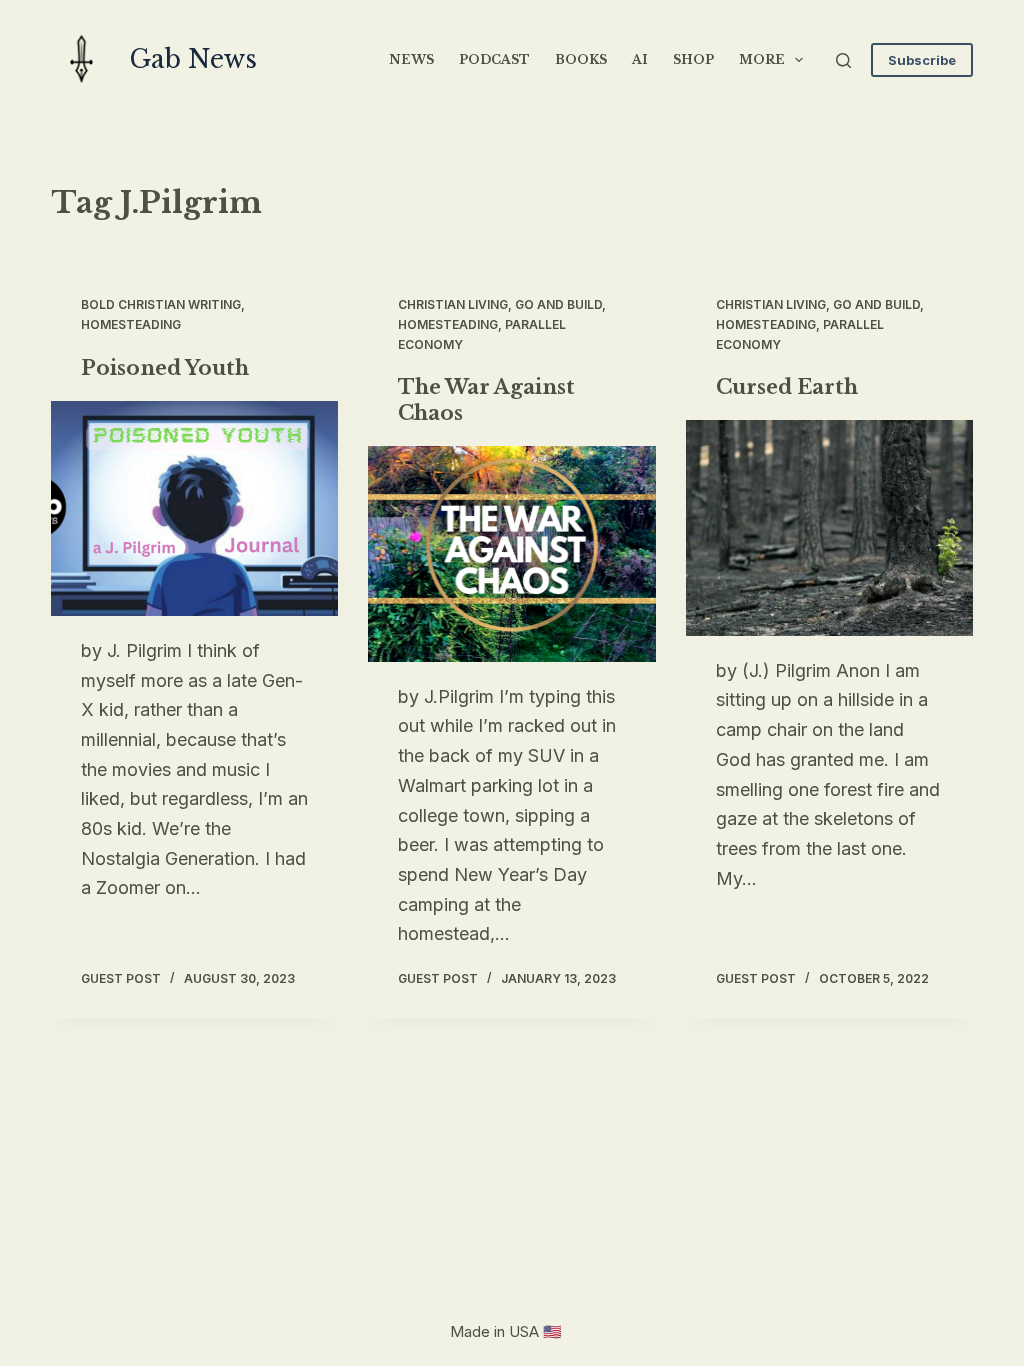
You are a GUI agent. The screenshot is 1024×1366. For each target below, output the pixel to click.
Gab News (193, 59)
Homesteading (131, 324)
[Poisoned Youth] (194, 508)
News (411, 59)
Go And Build (558, 304)
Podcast (494, 59)
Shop (693, 59)
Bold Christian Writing (161, 304)
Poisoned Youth (165, 368)
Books (581, 59)
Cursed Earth (787, 387)
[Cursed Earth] (829, 527)
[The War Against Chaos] (511, 553)
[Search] (843, 60)
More (762, 59)
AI (640, 59)
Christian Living (453, 304)
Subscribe (922, 60)
